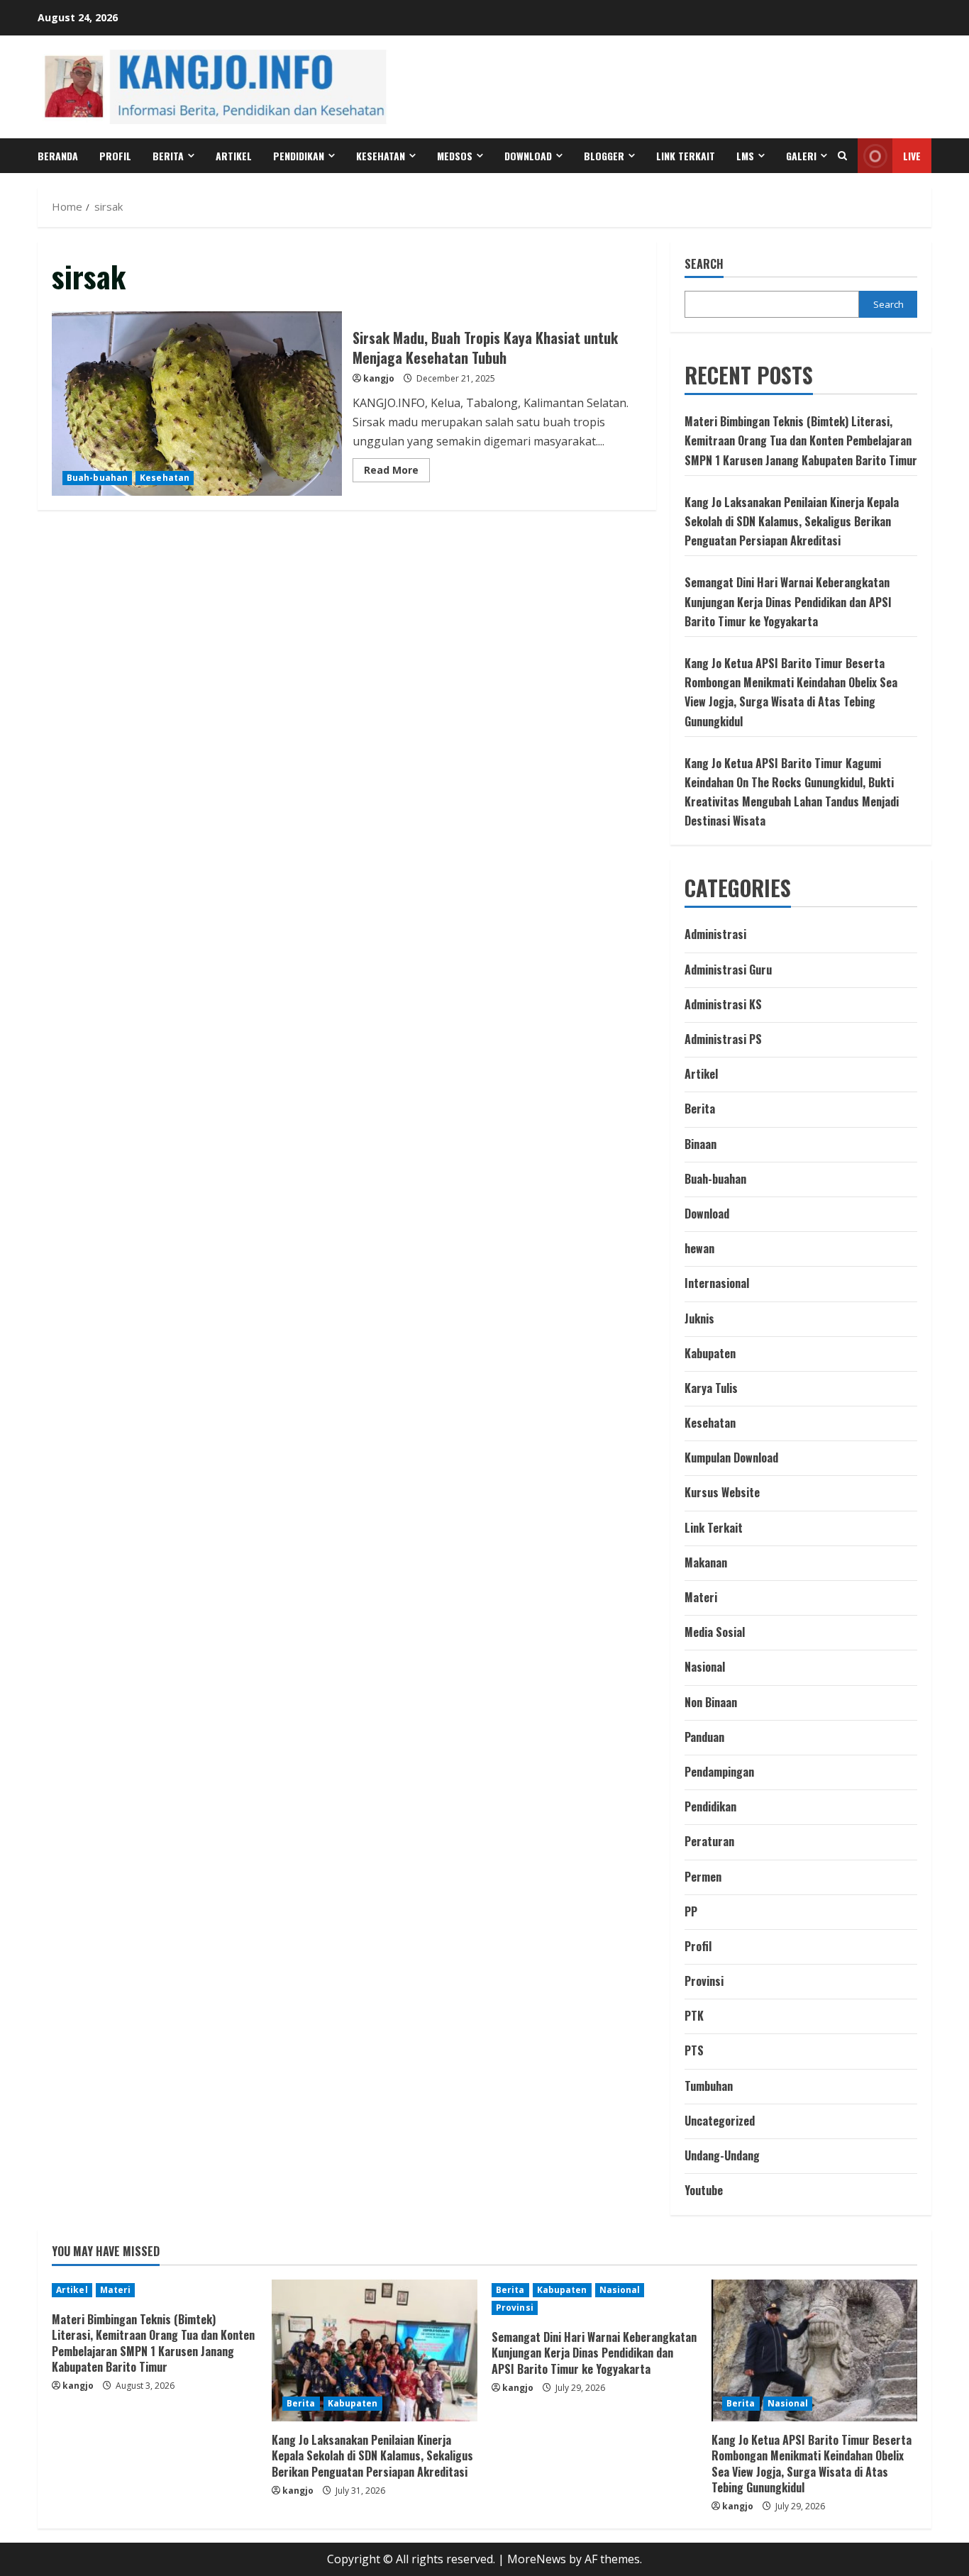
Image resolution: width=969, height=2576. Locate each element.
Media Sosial (715, 1632)
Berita (168, 156)
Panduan (704, 1737)
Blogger (604, 156)
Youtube (704, 2190)
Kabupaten (710, 1353)
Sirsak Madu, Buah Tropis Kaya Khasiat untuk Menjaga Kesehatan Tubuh (197, 404)
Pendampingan (719, 1772)
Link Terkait (686, 156)
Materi (701, 1597)
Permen (703, 1877)
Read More (397, 472)
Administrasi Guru (728, 970)
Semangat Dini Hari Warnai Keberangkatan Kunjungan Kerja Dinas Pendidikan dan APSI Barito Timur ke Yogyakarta (788, 601)
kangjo (379, 378)
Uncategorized (720, 2121)
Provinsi (704, 1981)
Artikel (234, 156)
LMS (745, 156)
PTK (694, 2016)
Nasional (705, 1667)
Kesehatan (381, 156)
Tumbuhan (709, 2086)
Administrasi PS (723, 1039)
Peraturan (709, 1841)
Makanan (706, 1562)
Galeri (801, 156)
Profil (115, 156)
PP (691, 1911)
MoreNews (537, 2559)
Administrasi (715, 934)
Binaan (701, 1144)
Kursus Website (722, 1492)
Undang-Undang (722, 2155)
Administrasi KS (723, 1004)
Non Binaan (711, 1702)
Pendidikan (299, 156)
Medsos (455, 156)
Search (704, 264)
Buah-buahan (97, 478)
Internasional (717, 1283)
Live (912, 156)
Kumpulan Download (731, 1458)
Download (707, 1214)
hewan (699, 1248)
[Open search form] (842, 156)
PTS (694, 2050)
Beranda (58, 156)
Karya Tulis (711, 1388)
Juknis (699, 1318)
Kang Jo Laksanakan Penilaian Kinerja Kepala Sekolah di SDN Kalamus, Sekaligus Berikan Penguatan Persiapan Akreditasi (792, 521)
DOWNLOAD (528, 156)
